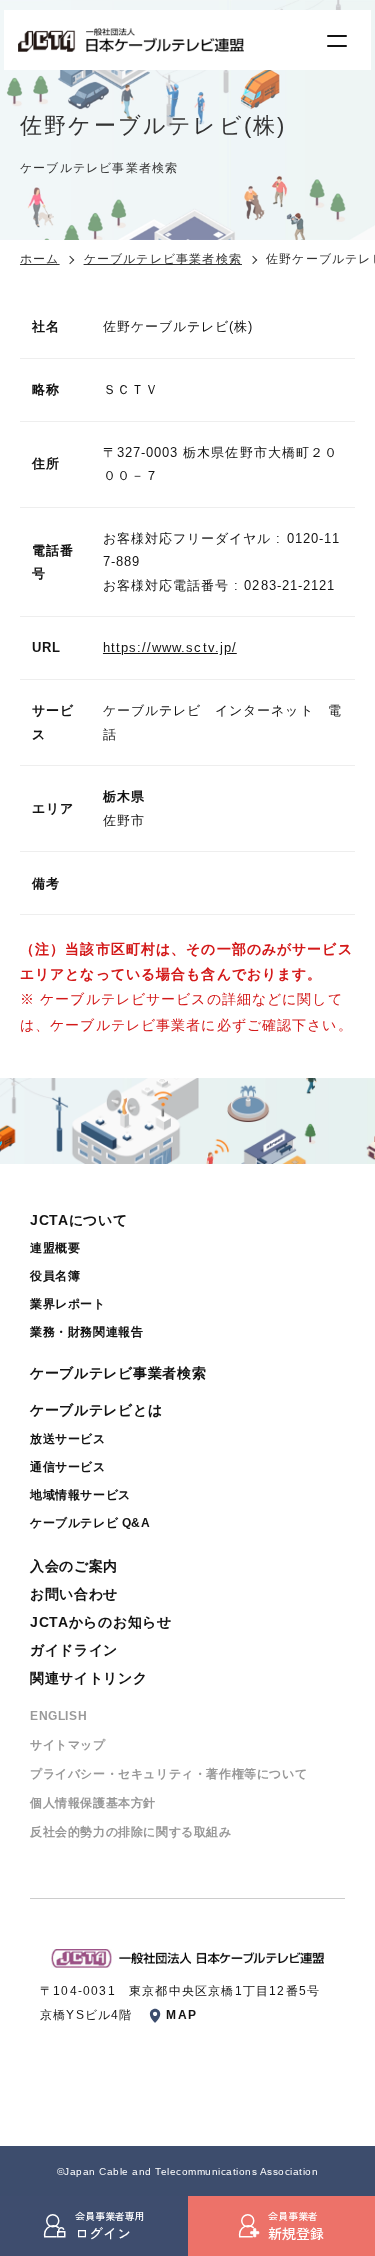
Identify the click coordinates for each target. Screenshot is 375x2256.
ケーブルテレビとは (96, 1410)
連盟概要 (55, 1248)
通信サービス (68, 1467)
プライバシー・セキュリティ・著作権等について (168, 1774)
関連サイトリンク (89, 1678)
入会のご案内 (74, 1566)
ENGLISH (58, 1716)
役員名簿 (55, 1276)
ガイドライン (74, 1650)
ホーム (40, 259)
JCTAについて (79, 1220)
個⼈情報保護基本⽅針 (93, 1803)
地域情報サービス (80, 1495)
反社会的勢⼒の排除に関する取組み (131, 1832)
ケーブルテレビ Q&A (90, 1523)
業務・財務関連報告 (86, 1332)
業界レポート (68, 1304)
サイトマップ (68, 1745)
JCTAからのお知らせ (101, 1622)
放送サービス (68, 1439)
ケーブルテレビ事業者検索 (163, 259)
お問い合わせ (74, 1594)
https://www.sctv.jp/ (170, 647)
